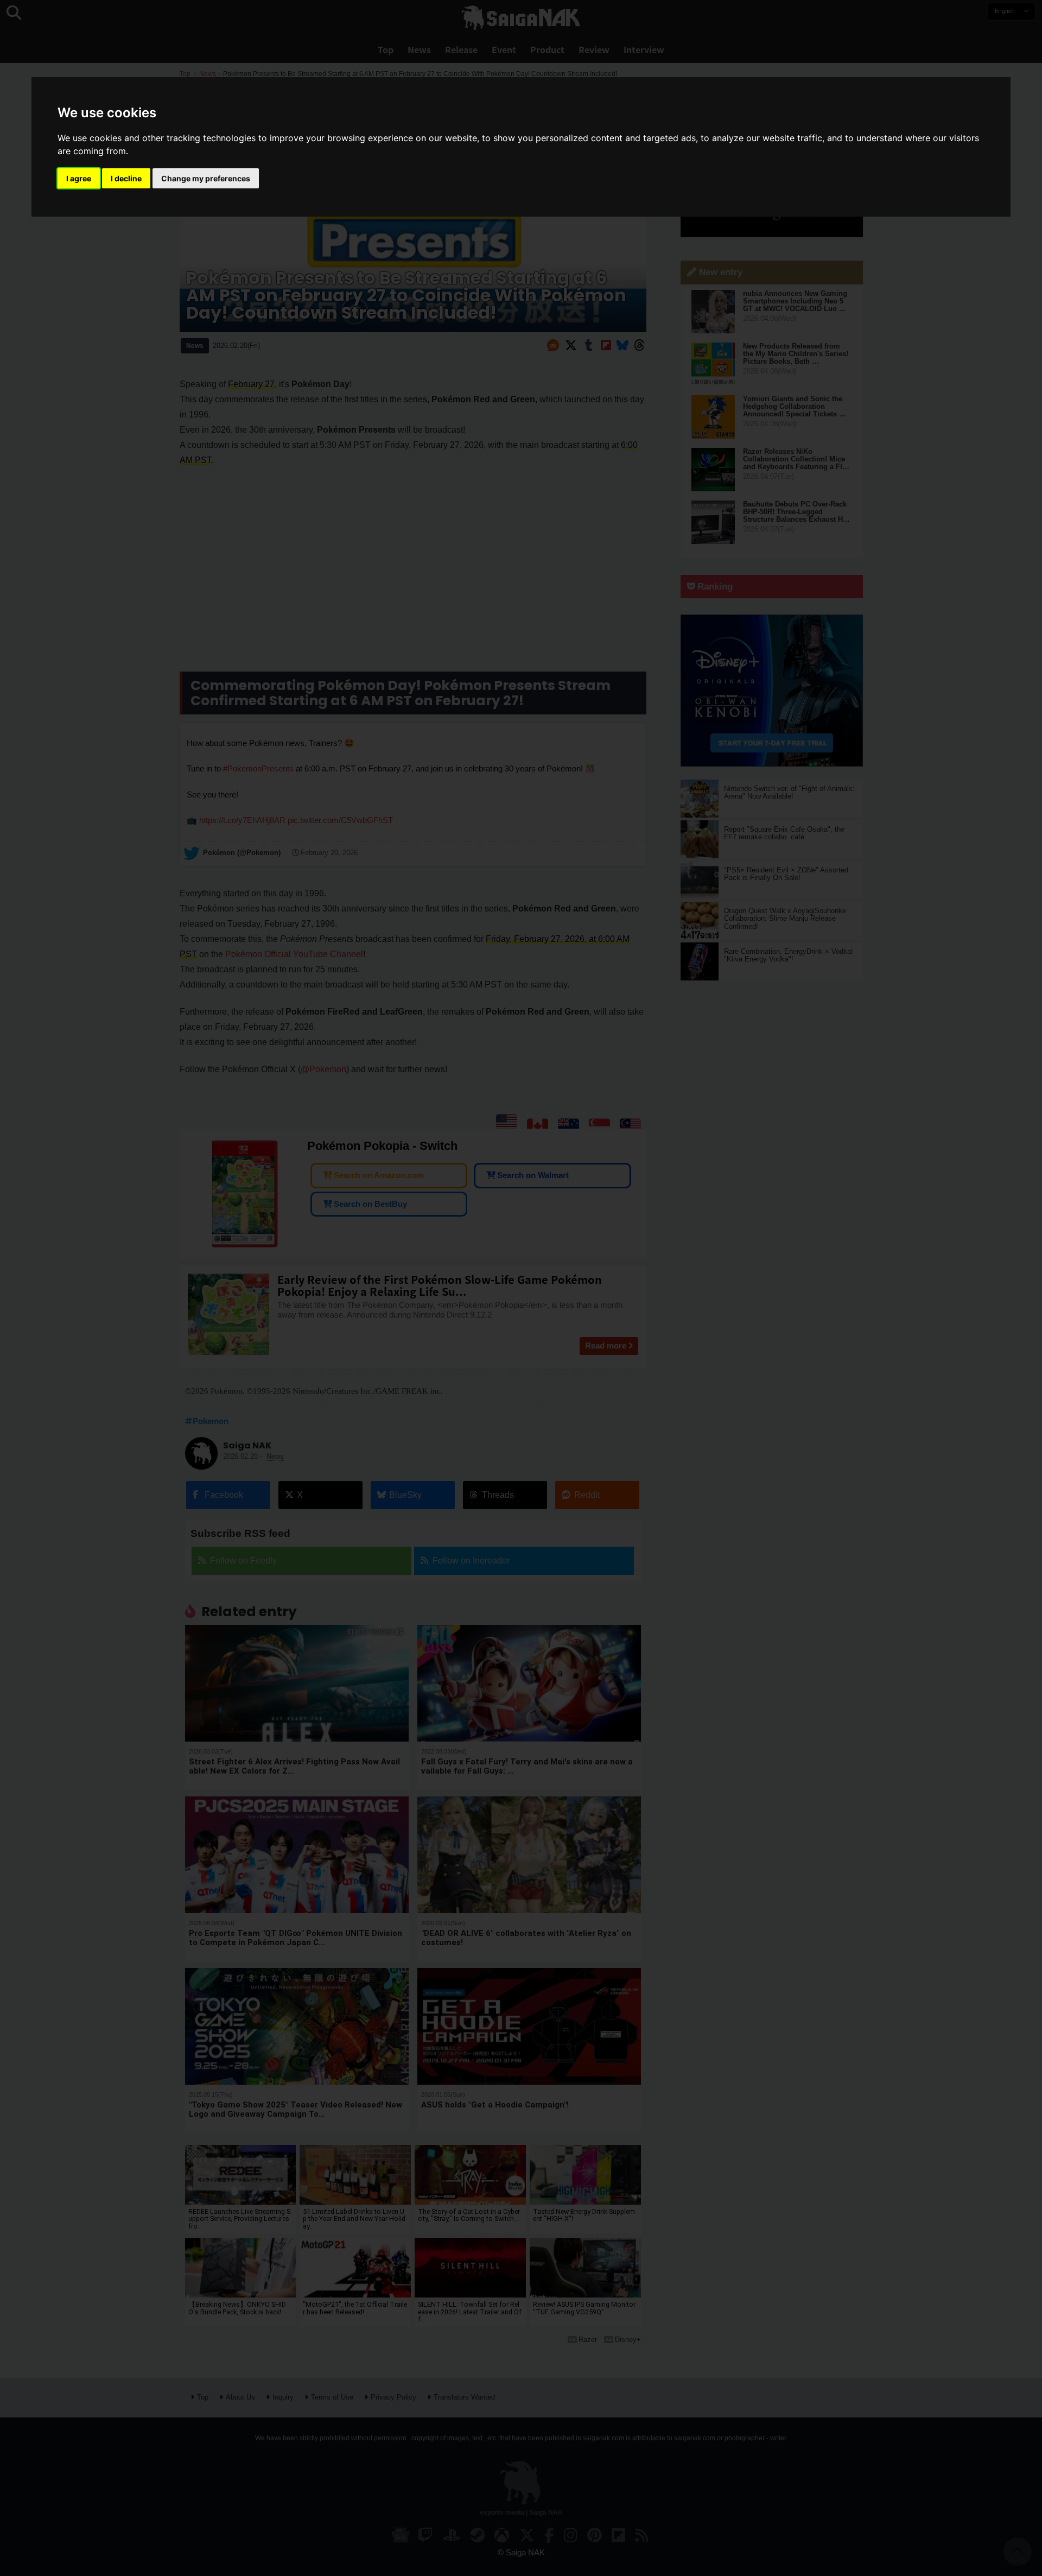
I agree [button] (79, 178)
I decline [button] (126, 178)
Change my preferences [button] (206, 178)
